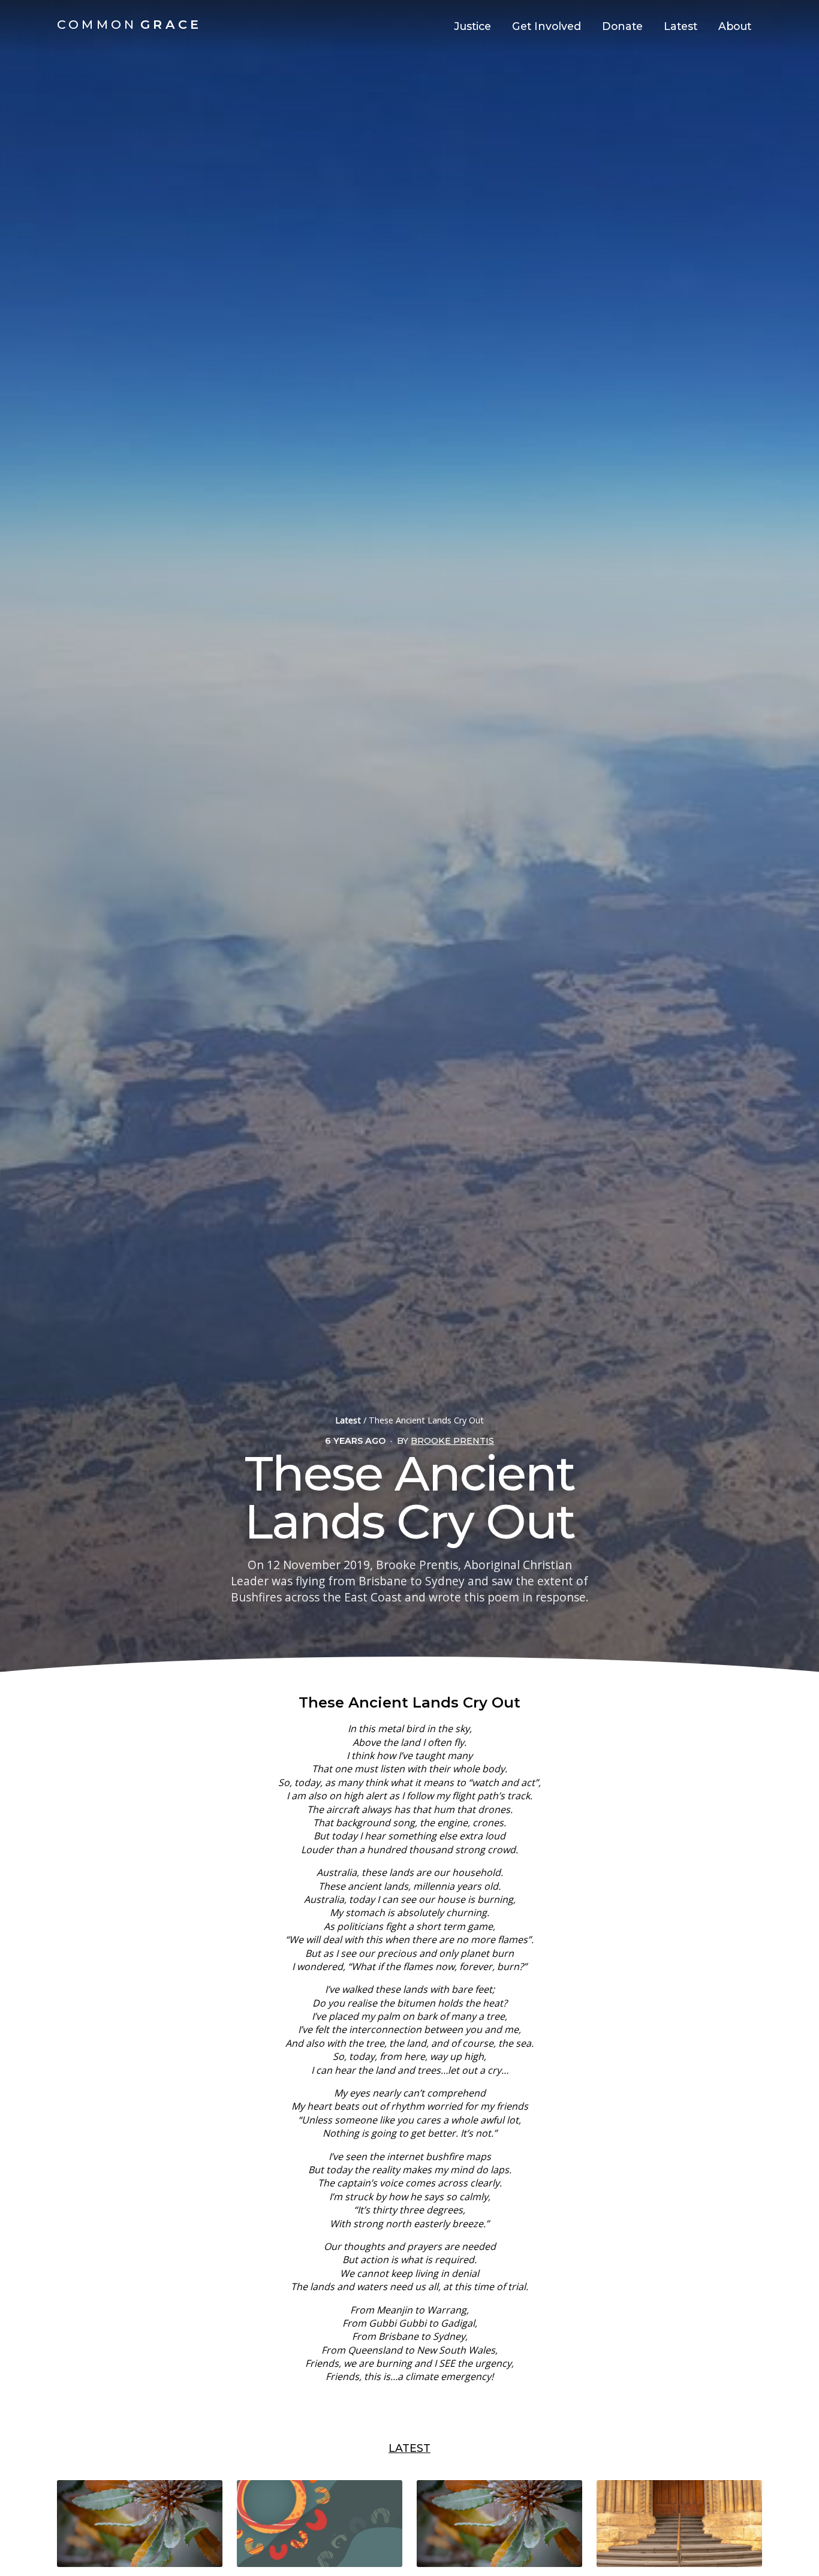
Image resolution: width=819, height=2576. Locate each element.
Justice (472, 26)
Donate (622, 26)
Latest (681, 26)
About (735, 26)
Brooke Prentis (452, 1441)
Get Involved (546, 26)
